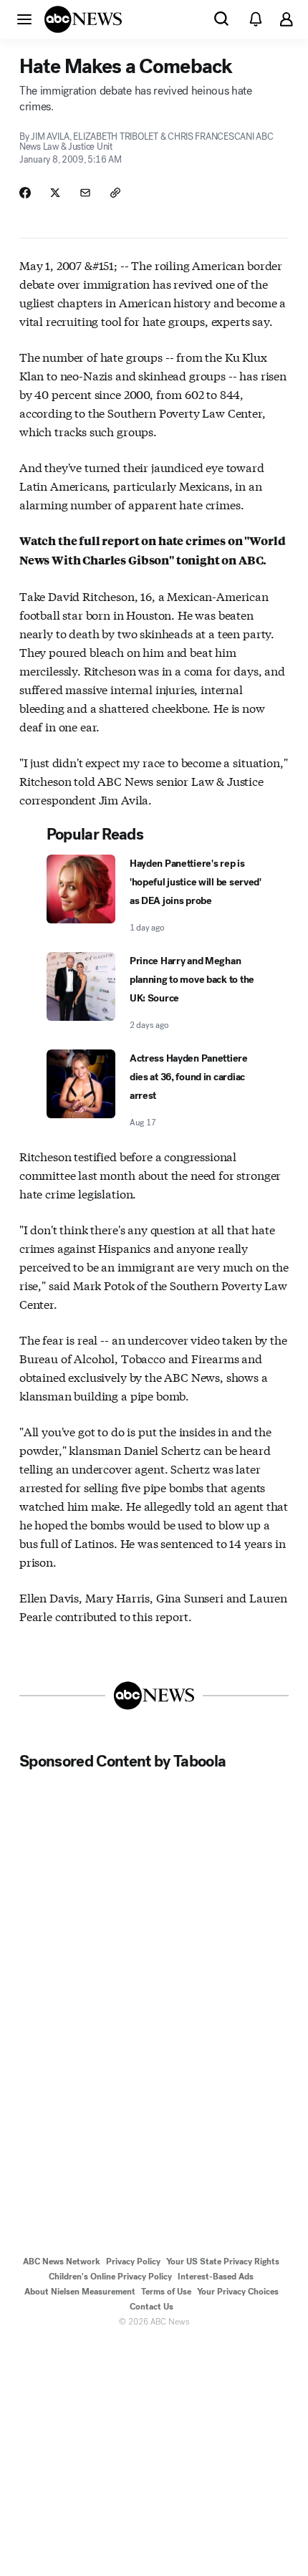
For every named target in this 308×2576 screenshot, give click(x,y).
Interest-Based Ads (216, 2277)
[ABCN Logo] (83, 19)
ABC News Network (62, 2262)
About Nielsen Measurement (80, 2292)
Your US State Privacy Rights (223, 2262)
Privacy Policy (133, 2262)
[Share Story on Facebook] (25, 193)
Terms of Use (166, 2292)
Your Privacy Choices (238, 2292)
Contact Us (151, 2307)
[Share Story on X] (55, 193)
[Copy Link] (115, 193)
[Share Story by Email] (85, 193)
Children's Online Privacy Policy (110, 2277)
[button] (24, 19)
